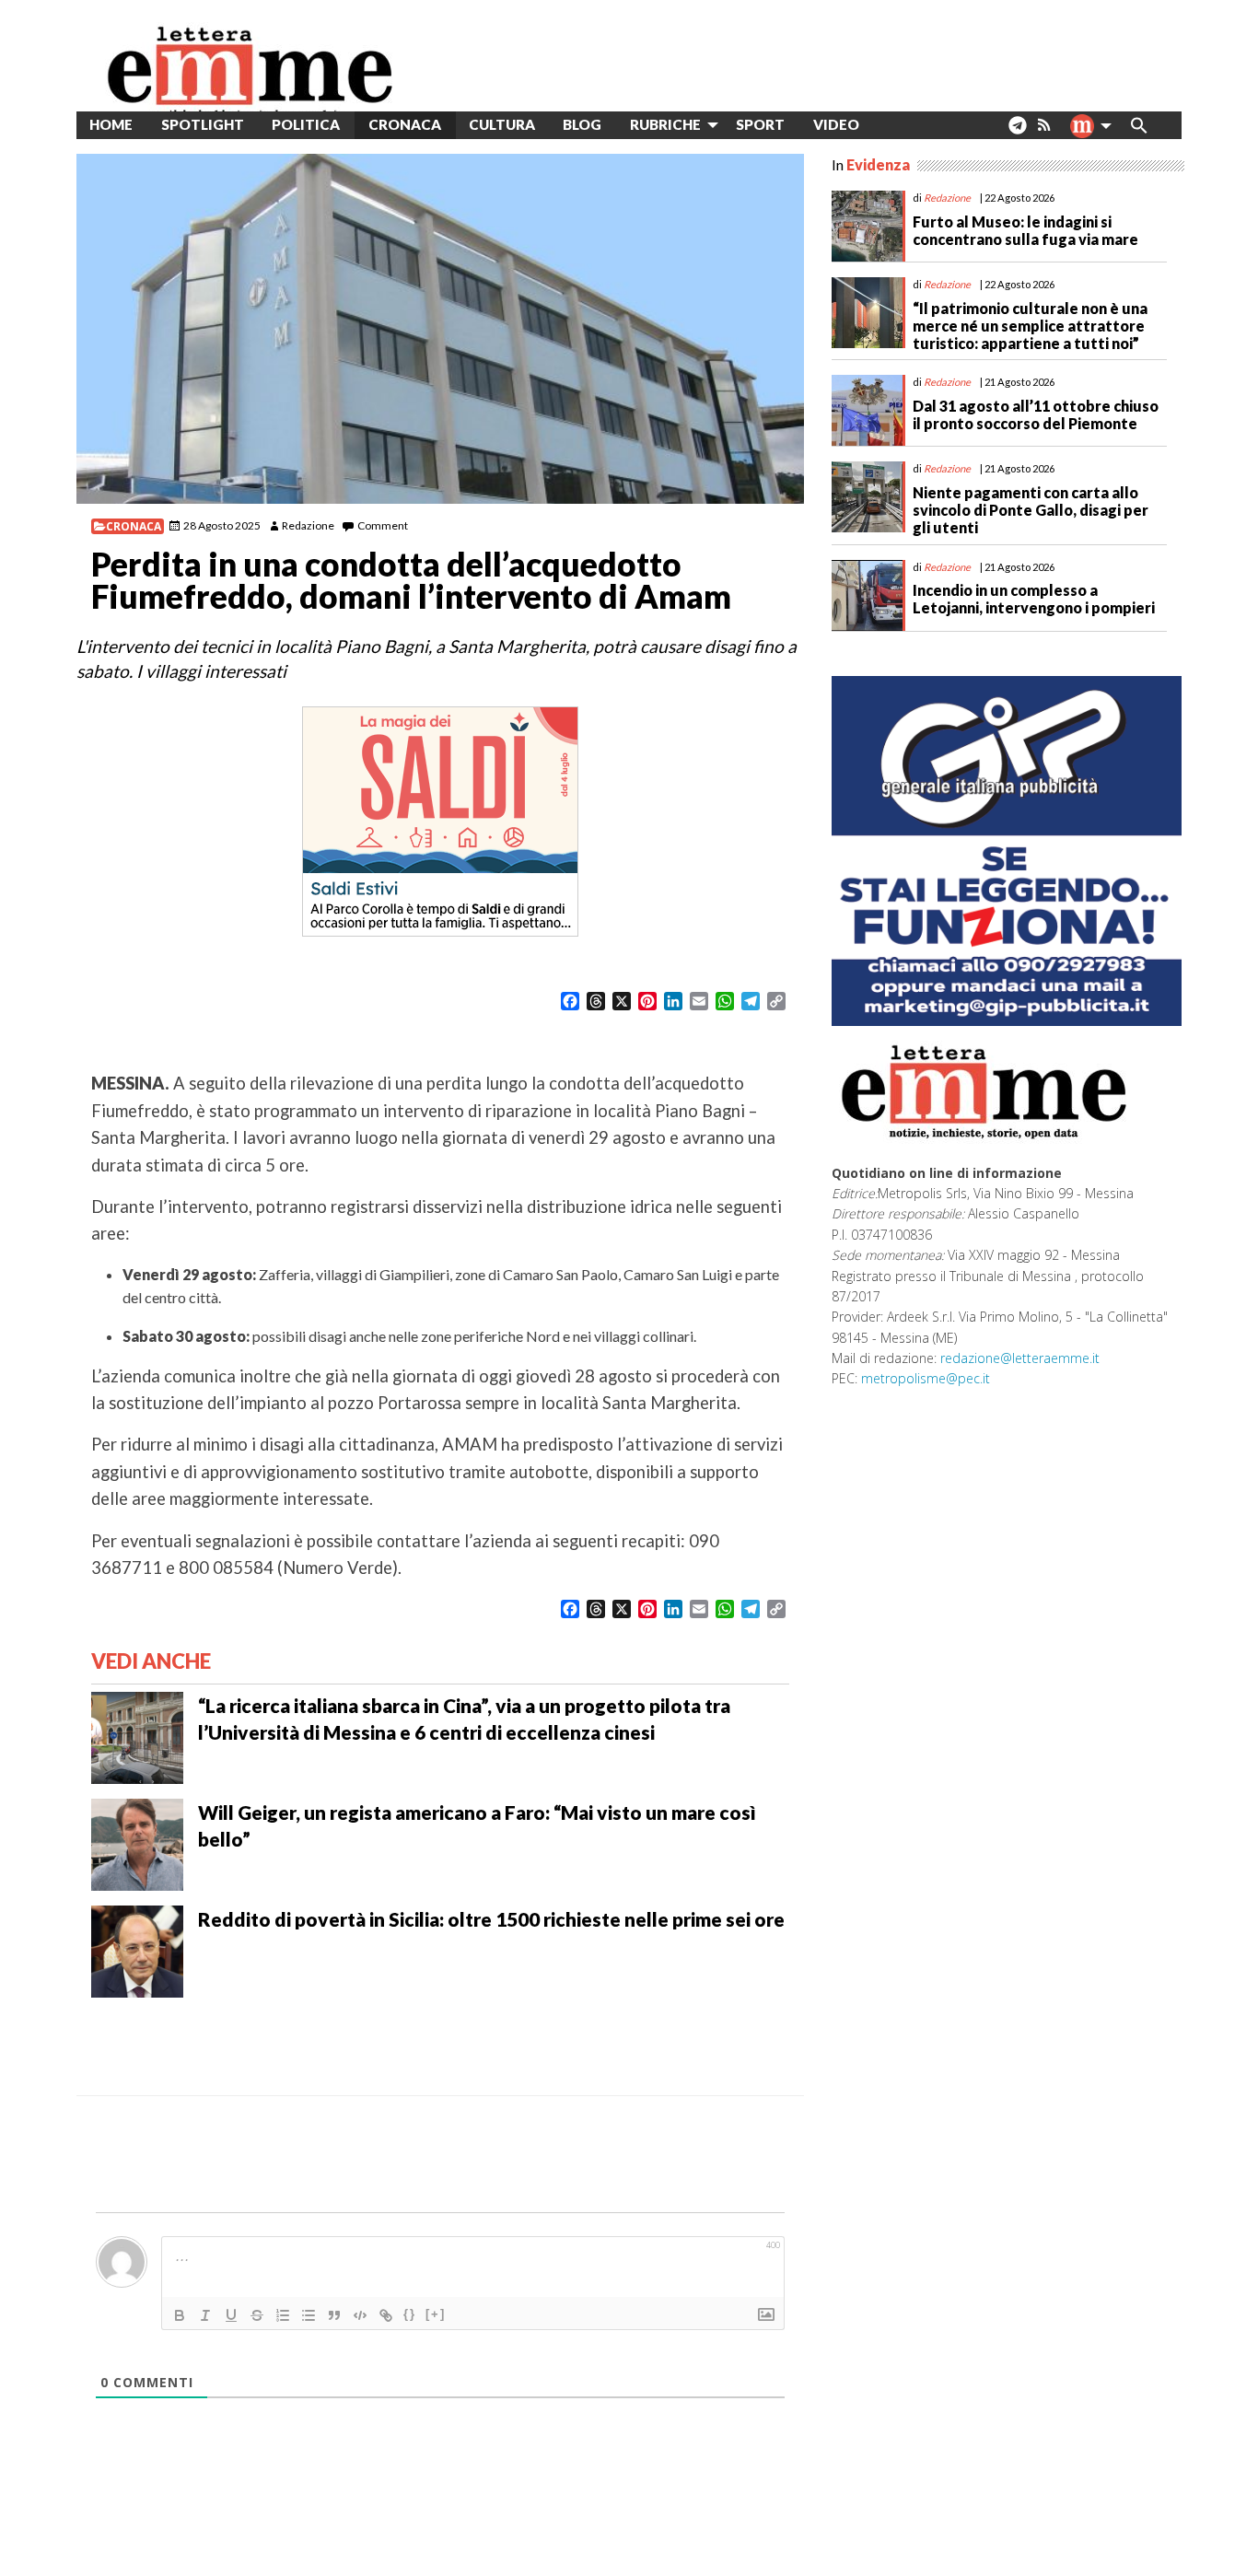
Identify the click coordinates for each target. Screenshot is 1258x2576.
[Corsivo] (205, 2315)
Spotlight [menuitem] (203, 124)
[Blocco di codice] (360, 2315)
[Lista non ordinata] (309, 2315)
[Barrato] (257, 2315)
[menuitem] (887, 125)
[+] (436, 2314)
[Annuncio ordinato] (283, 2315)
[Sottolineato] (231, 2315)
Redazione (308, 525)
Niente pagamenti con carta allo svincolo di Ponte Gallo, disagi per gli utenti (1031, 510)
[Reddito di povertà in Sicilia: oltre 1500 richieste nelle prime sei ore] (137, 1949)
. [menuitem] (1017, 132)
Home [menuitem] (111, 124)
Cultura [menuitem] (502, 124)
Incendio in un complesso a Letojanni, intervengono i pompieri (1034, 599)
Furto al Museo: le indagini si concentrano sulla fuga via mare (1025, 230)
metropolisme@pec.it (926, 1378)
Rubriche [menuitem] (665, 124)
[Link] (386, 2315)
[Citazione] (334, 2315)
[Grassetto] (180, 2315)
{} (410, 2314)
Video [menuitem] (836, 124)
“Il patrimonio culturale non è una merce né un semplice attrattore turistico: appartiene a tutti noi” (1030, 326)
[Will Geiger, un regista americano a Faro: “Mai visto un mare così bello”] (137, 1842)
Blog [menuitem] (582, 124)
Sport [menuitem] (760, 124)
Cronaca (134, 526)
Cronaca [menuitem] (405, 124)
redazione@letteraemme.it (1020, 1358)
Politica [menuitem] (306, 124)
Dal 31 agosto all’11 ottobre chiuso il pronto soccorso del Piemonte (1036, 414)
